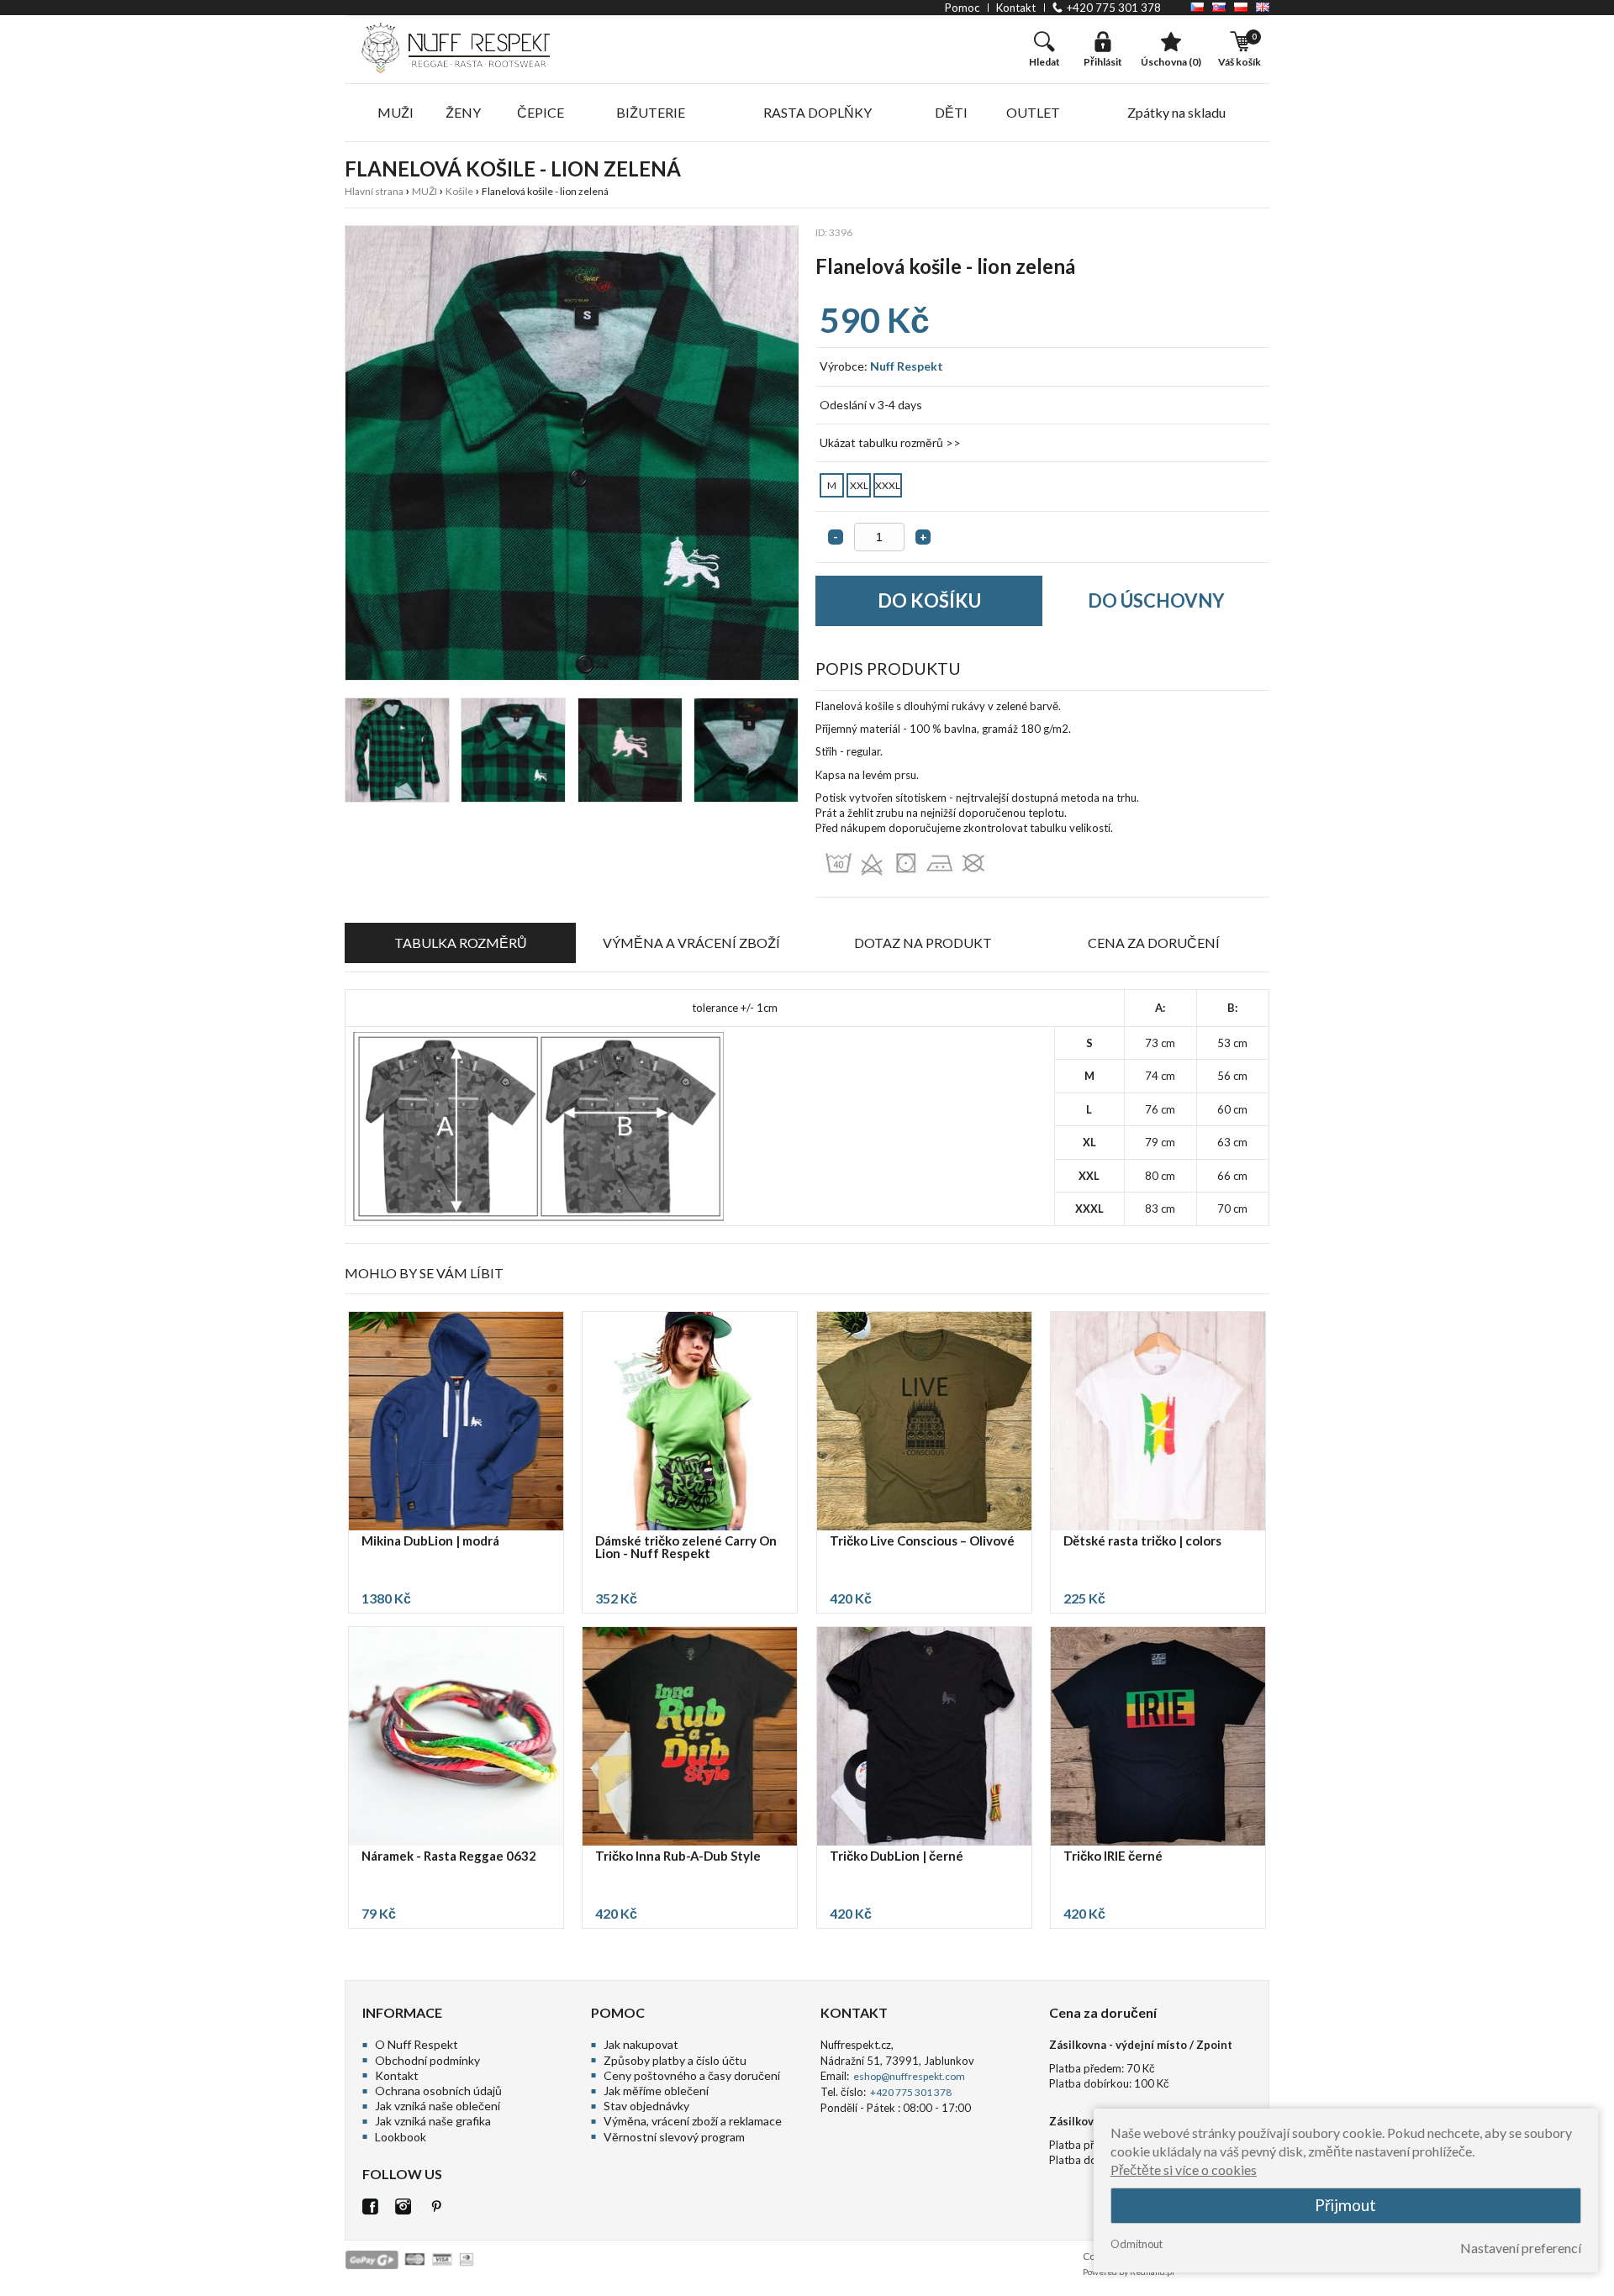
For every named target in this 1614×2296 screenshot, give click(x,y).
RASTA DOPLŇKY (818, 112)
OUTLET (1033, 112)
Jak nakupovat (641, 2044)
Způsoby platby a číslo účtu (675, 2060)
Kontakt (397, 2075)
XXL (859, 485)
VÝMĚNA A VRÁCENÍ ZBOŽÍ (691, 943)
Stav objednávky (646, 2106)
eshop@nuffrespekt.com (908, 2076)
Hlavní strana (374, 191)
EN (1263, 7)
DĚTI (951, 112)
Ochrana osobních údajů (438, 2091)
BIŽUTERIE (651, 112)
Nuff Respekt (907, 366)
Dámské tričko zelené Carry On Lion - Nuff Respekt (686, 1548)
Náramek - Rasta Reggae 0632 (449, 1856)
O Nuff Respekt (417, 2044)
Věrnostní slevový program (674, 2137)
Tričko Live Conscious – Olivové (922, 1541)
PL (1241, 7)
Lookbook (401, 2137)
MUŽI (396, 112)
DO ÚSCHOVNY (1156, 600)
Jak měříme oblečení (656, 2091)
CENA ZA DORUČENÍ (1154, 943)
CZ (1197, 7)
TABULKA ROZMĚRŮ (461, 943)
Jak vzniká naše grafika (433, 2121)
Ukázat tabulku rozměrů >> (890, 442)
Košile (459, 191)
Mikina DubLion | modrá (430, 1541)
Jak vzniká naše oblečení (438, 2106)
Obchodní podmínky (427, 2060)
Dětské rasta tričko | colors (1142, 1541)
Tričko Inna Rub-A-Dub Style (678, 1856)
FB (370, 2206)
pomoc (962, 8)
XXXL (888, 485)
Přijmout (1345, 2206)
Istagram (403, 2206)
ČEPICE (541, 112)
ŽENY (463, 112)
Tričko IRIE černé (1113, 1856)
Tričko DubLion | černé (897, 1856)
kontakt (1016, 8)
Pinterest (436, 2206)
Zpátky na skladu (1176, 112)
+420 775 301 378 (1114, 8)
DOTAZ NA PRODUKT (923, 943)
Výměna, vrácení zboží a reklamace (693, 2121)
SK (1219, 7)
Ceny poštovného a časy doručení (692, 2075)
